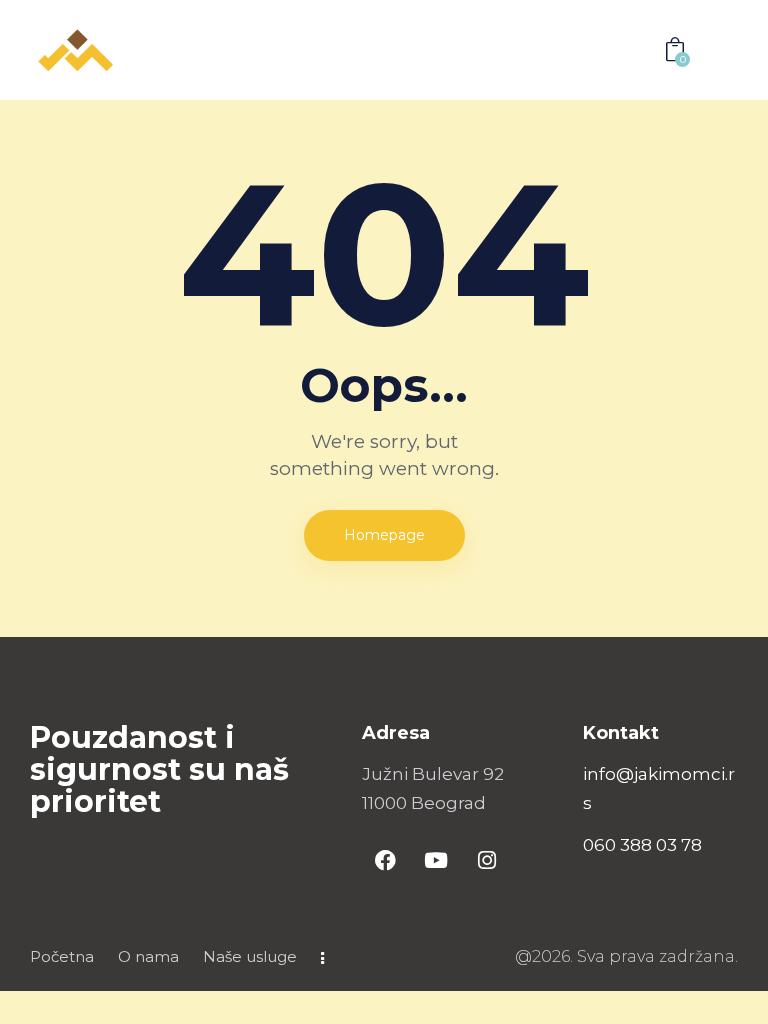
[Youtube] (436, 860)
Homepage (384, 535)
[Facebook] (385, 860)
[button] (629, 49)
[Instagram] (487, 860)
